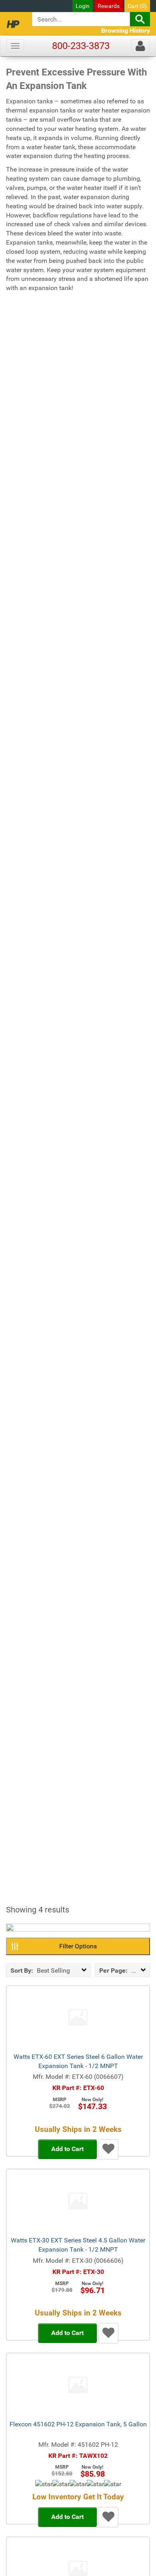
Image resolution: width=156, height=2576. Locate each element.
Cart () (137, 6)
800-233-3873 (81, 46)
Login (83, 6)
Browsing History (126, 31)
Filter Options (78, 1946)
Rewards (109, 6)
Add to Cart (67, 2149)
